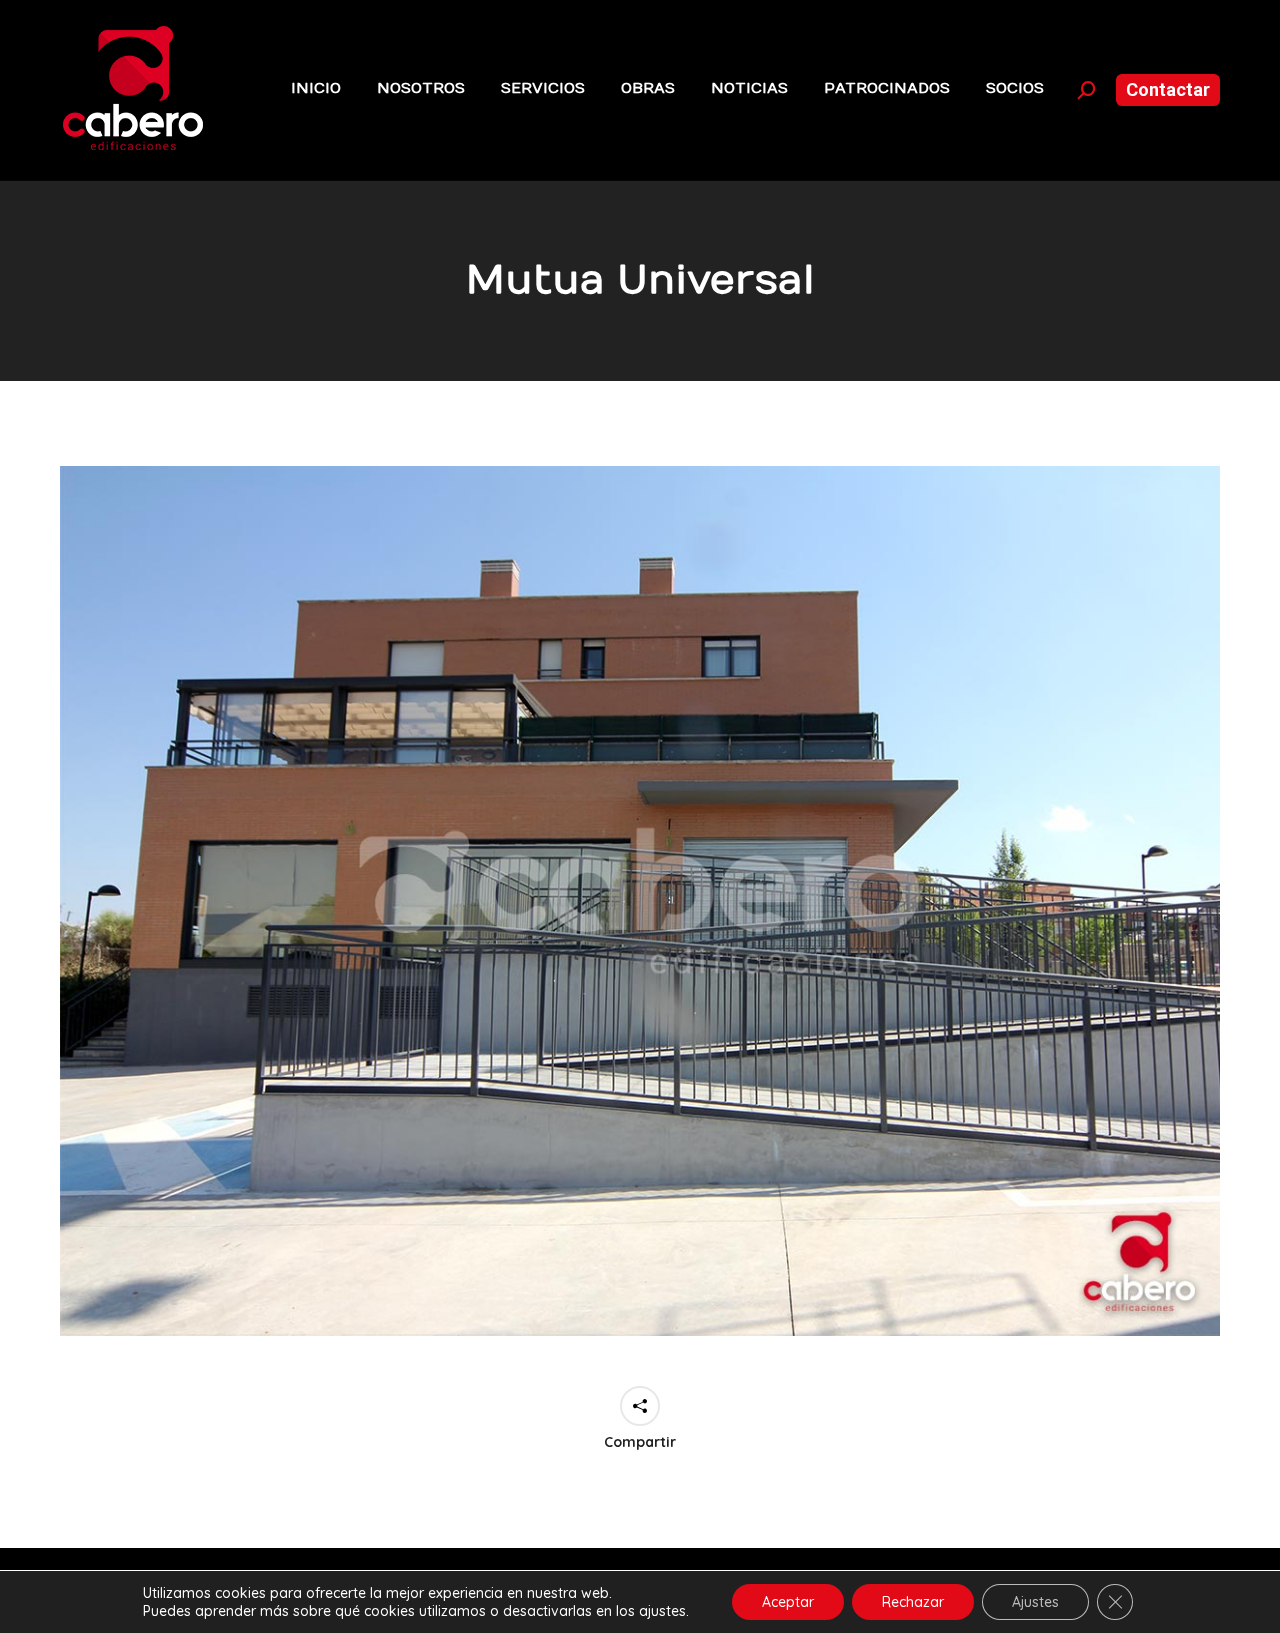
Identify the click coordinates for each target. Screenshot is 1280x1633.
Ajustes (1035, 1602)
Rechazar (913, 1602)
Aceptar (788, 1602)
